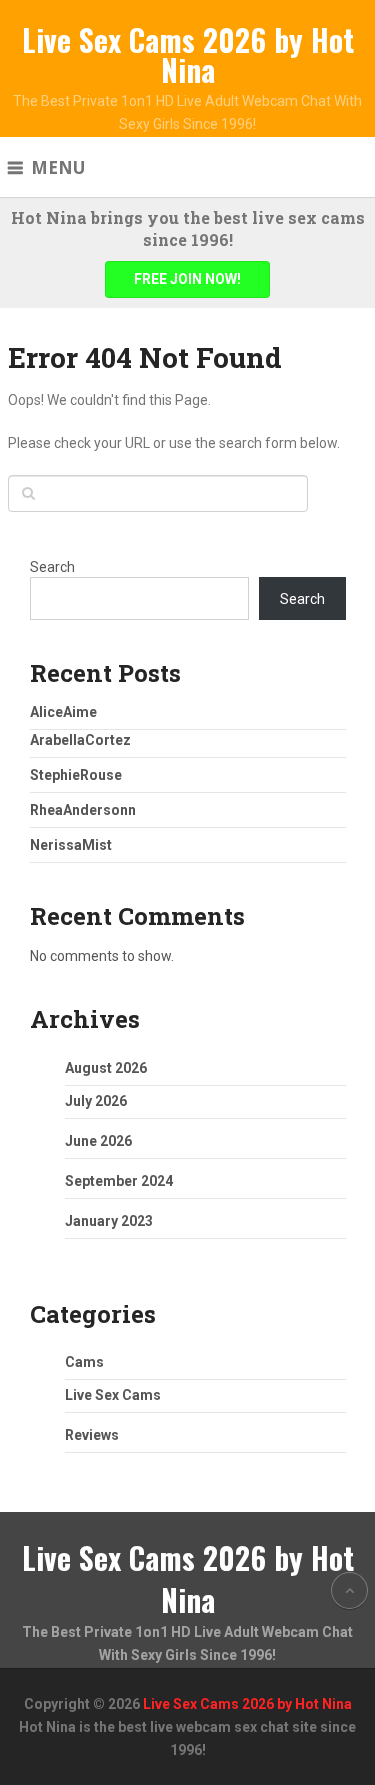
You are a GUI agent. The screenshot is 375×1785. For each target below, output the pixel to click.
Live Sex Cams (113, 1395)
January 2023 (109, 1221)
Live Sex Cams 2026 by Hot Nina (188, 54)
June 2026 (98, 1141)
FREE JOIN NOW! (187, 279)
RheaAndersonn (83, 810)
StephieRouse (76, 775)
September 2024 (119, 1181)
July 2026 (96, 1101)
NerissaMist (71, 845)
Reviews (92, 1435)
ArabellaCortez (80, 740)
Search (52, 567)
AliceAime (63, 712)
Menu (58, 167)
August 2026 (106, 1068)
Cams (84, 1362)
